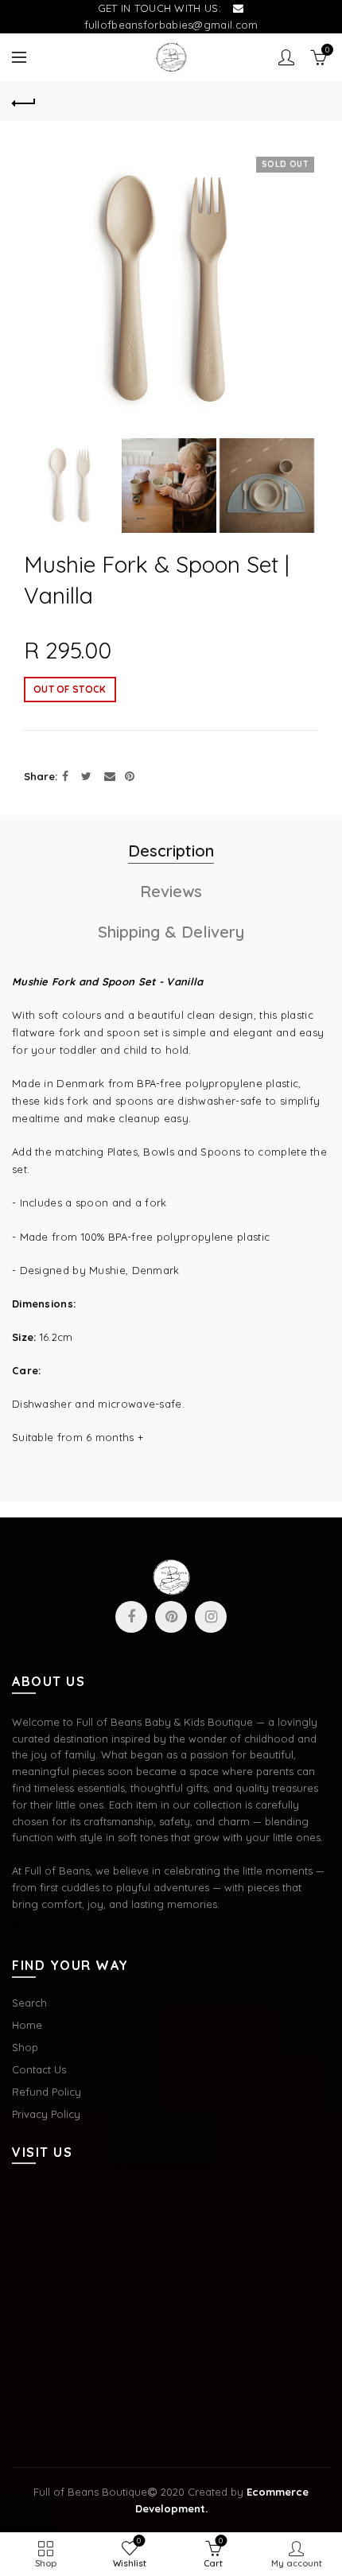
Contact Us (39, 2069)
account (286, 57)
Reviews (171, 891)
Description (171, 851)
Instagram (211, 1617)
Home (27, 2025)
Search (29, 2003)
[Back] (24, 101)
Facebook (131, 1617)
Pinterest (171, 1617)
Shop (25, 2047)
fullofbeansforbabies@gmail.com (171, 25)
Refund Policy (47, 2092)
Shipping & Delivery (171, 932)
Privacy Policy (46, 2114)
